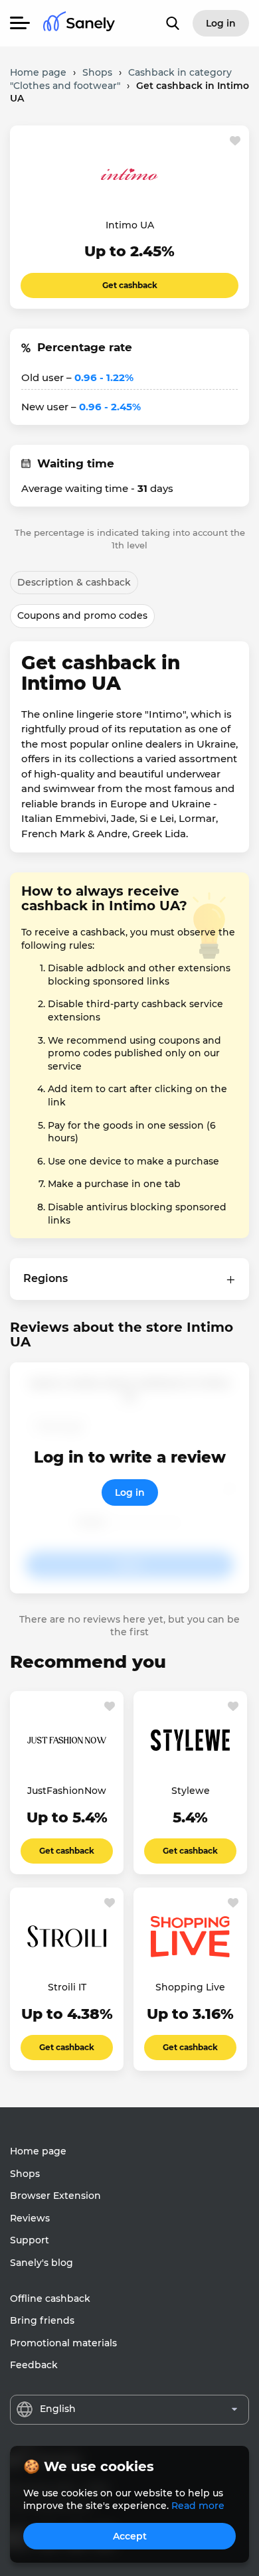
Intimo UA (130, 225)
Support (30, 2240)
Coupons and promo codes (82, 615)
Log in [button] (221, 23)
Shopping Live (190, 1987)
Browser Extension (55, 2196)
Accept (130, 2536)
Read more (198, 2506)
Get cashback (130, 285)
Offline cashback (50, 2298)
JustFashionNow (67, 1791)
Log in (130, 1492)
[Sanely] (79, 24)
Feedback (34, 2365)
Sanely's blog (42, 2263)
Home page (38, 2151)
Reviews (30, 2218)
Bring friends (42, 2320)
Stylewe (191, 1791)
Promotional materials (63, 2343)
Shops (25, 2174)
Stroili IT (67, 1987)
